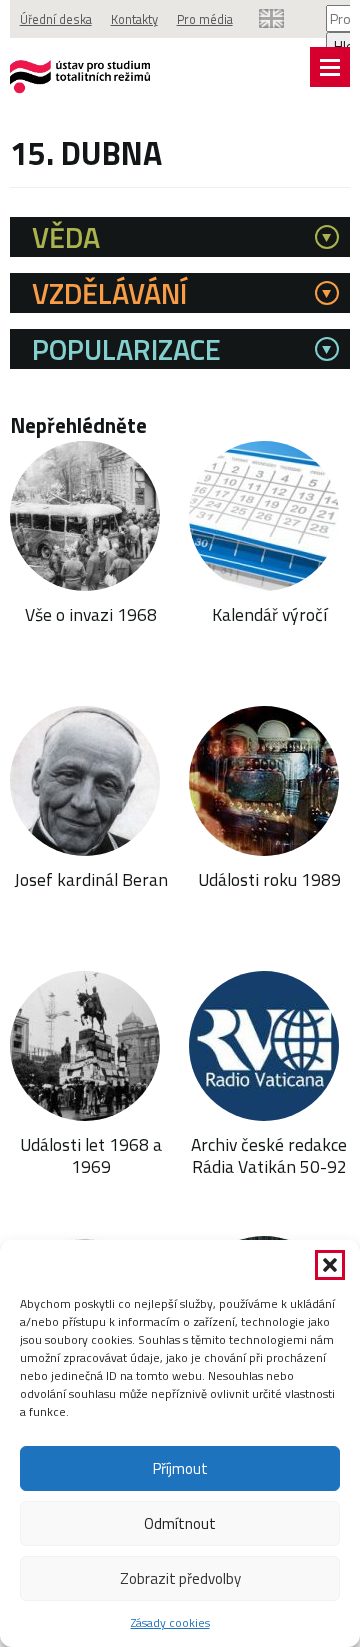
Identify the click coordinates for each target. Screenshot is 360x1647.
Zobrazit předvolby (180, 1578)
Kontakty (134, 19)
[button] (330, 1265)
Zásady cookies (170, 1622)
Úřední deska (56, 19)
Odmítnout (180, 1523)
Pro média (205, 19)
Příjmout (180, 1468)
